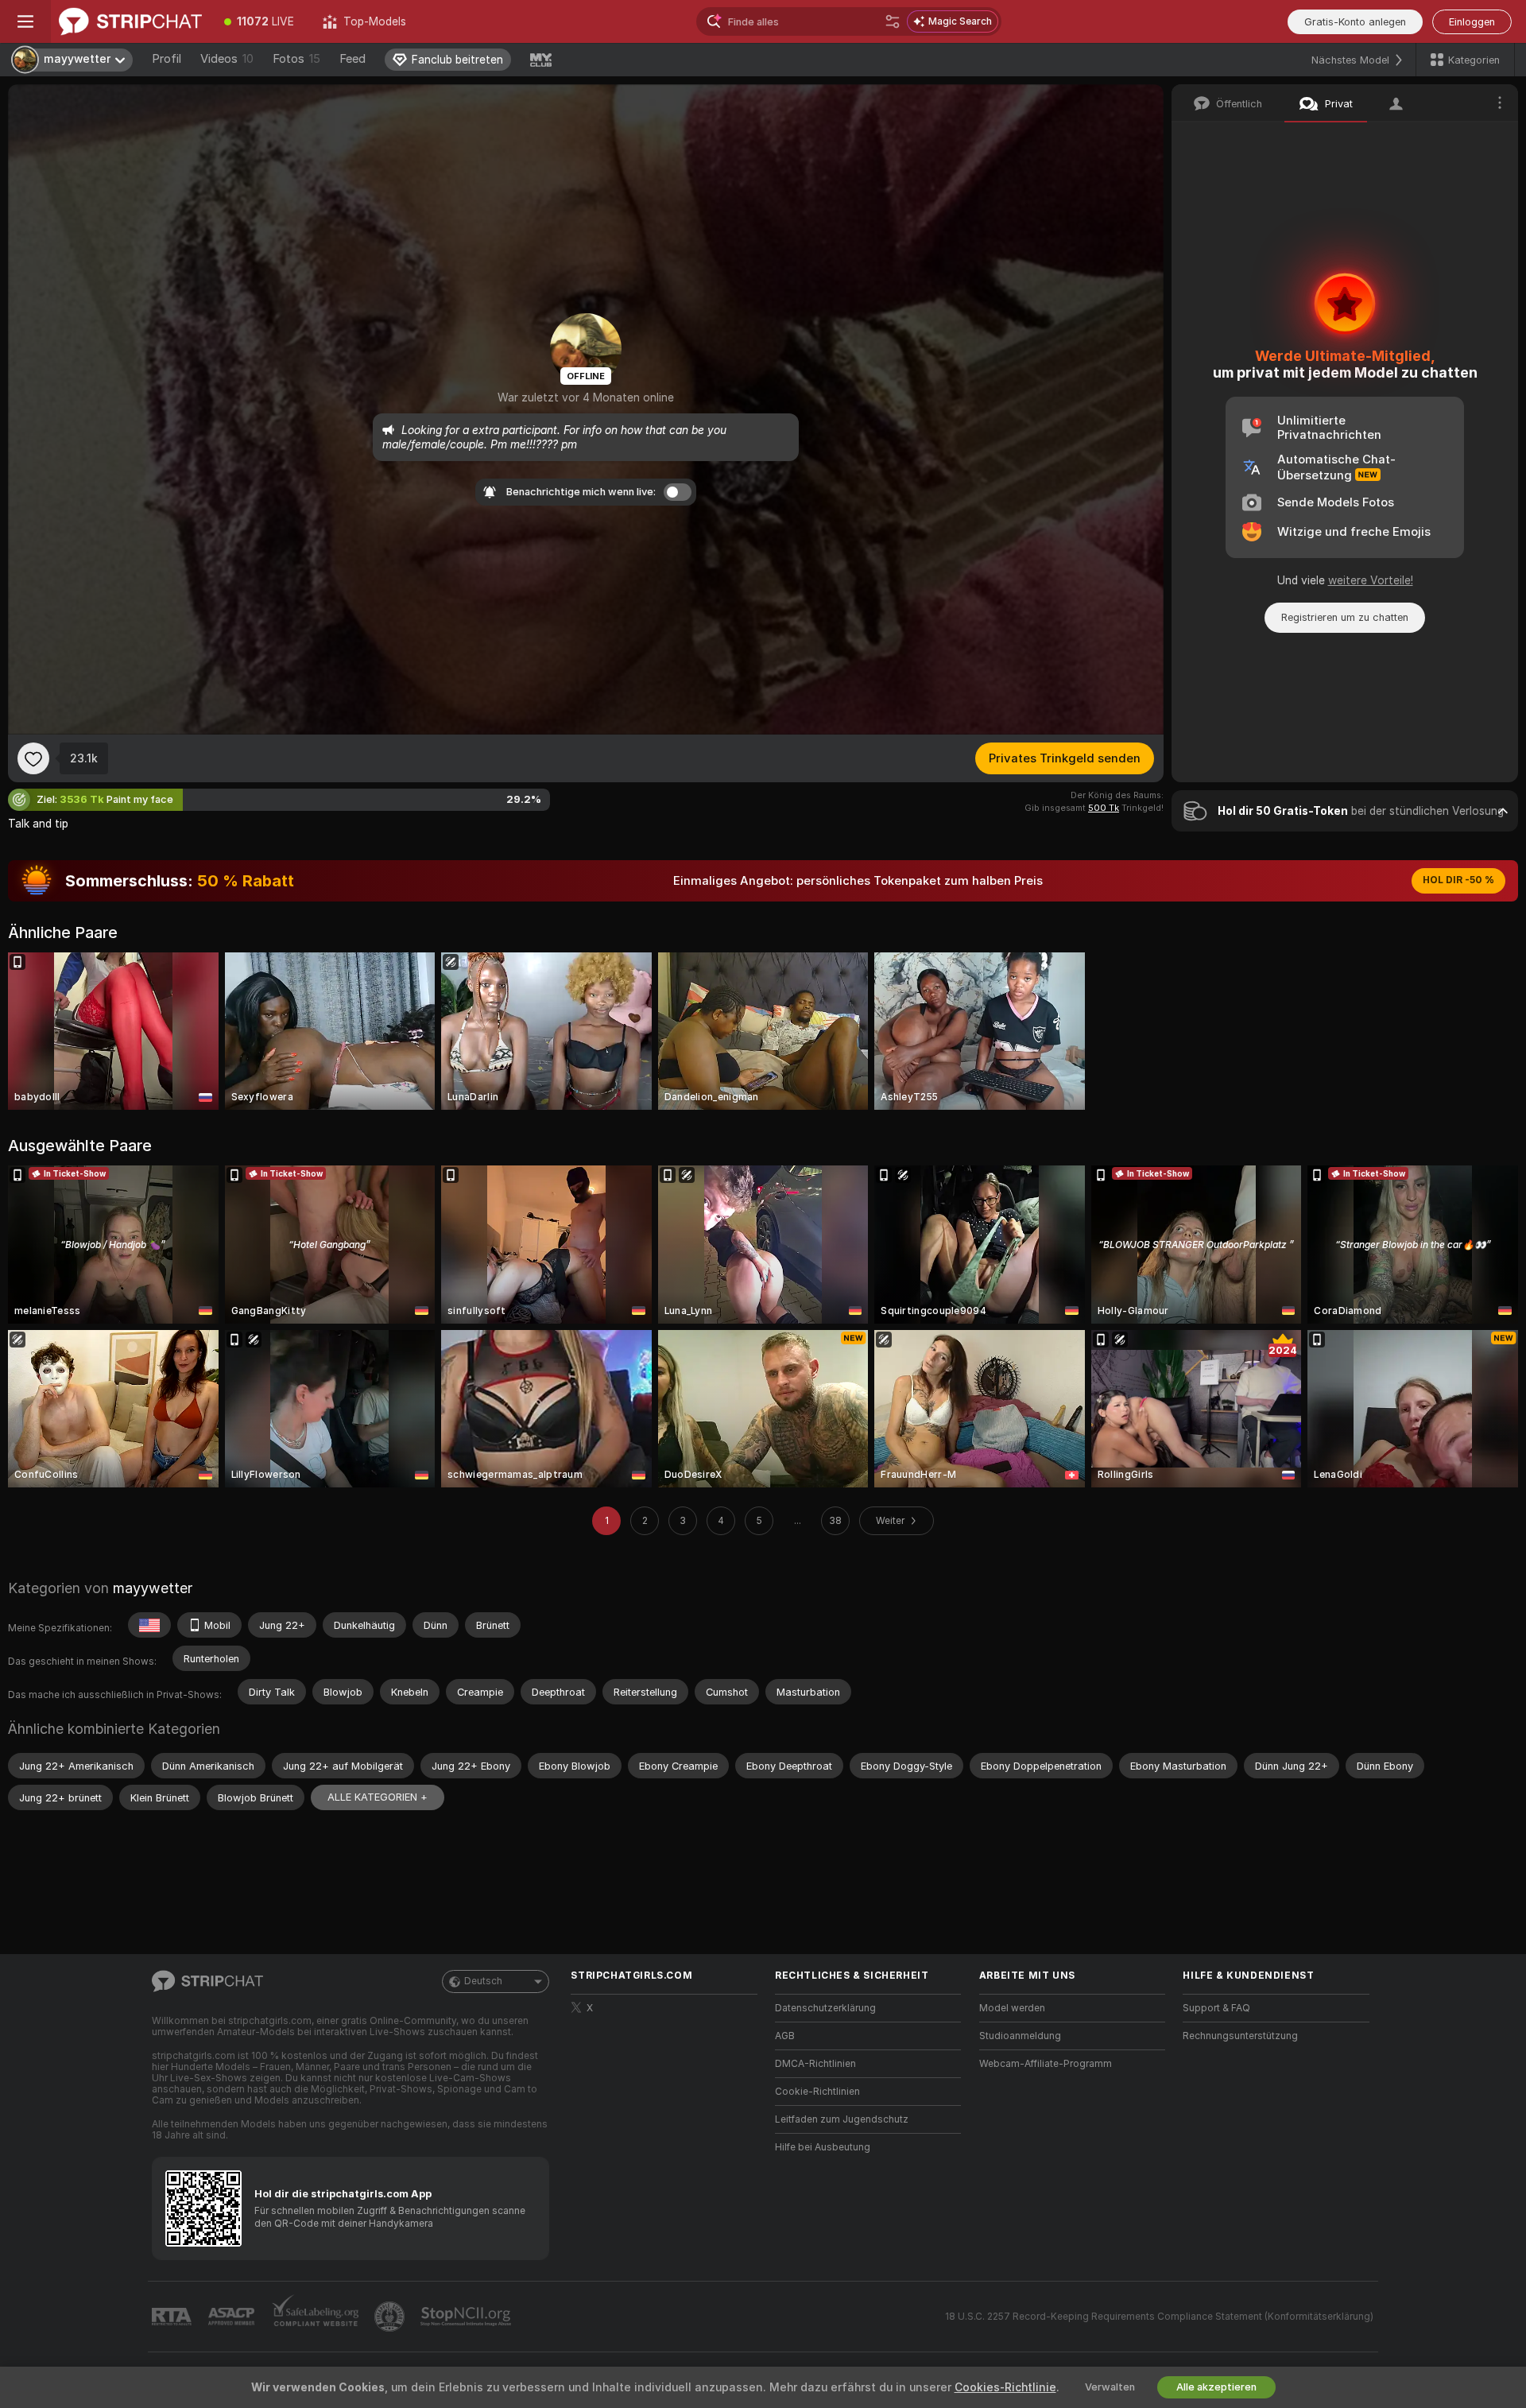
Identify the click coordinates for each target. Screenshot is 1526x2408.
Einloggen (1472, 22)
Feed (352, 59)
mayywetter (153, 1588)
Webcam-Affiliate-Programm (1046, 2064)
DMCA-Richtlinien (815, 2064)
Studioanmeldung (1020, 2036)
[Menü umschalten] (25, 21)
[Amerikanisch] (149, 1625)
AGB (785, 2036)
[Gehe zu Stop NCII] (467, 2317)
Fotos (296, 59)
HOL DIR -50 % (1458, 880)
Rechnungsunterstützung (1240, 2036)
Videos (227, 59)
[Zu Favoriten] (33, 758)
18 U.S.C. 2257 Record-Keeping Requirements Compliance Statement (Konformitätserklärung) (1159, 2317)
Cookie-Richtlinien (817, 2092)
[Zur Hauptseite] (130, 21)
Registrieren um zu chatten (1345, 617)
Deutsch (483, 1981)
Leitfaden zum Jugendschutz (842, 2119)
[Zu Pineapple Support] (391, 2317)
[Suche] (893, 21)
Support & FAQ (1216, 2008)
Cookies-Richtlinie (1005, 2387)
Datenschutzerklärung (825, 2008)
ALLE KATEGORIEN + (378, 1797)
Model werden (1012, 2008)
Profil (167, 59)
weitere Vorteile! (1371, 580)
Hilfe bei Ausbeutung (823, 2147)
